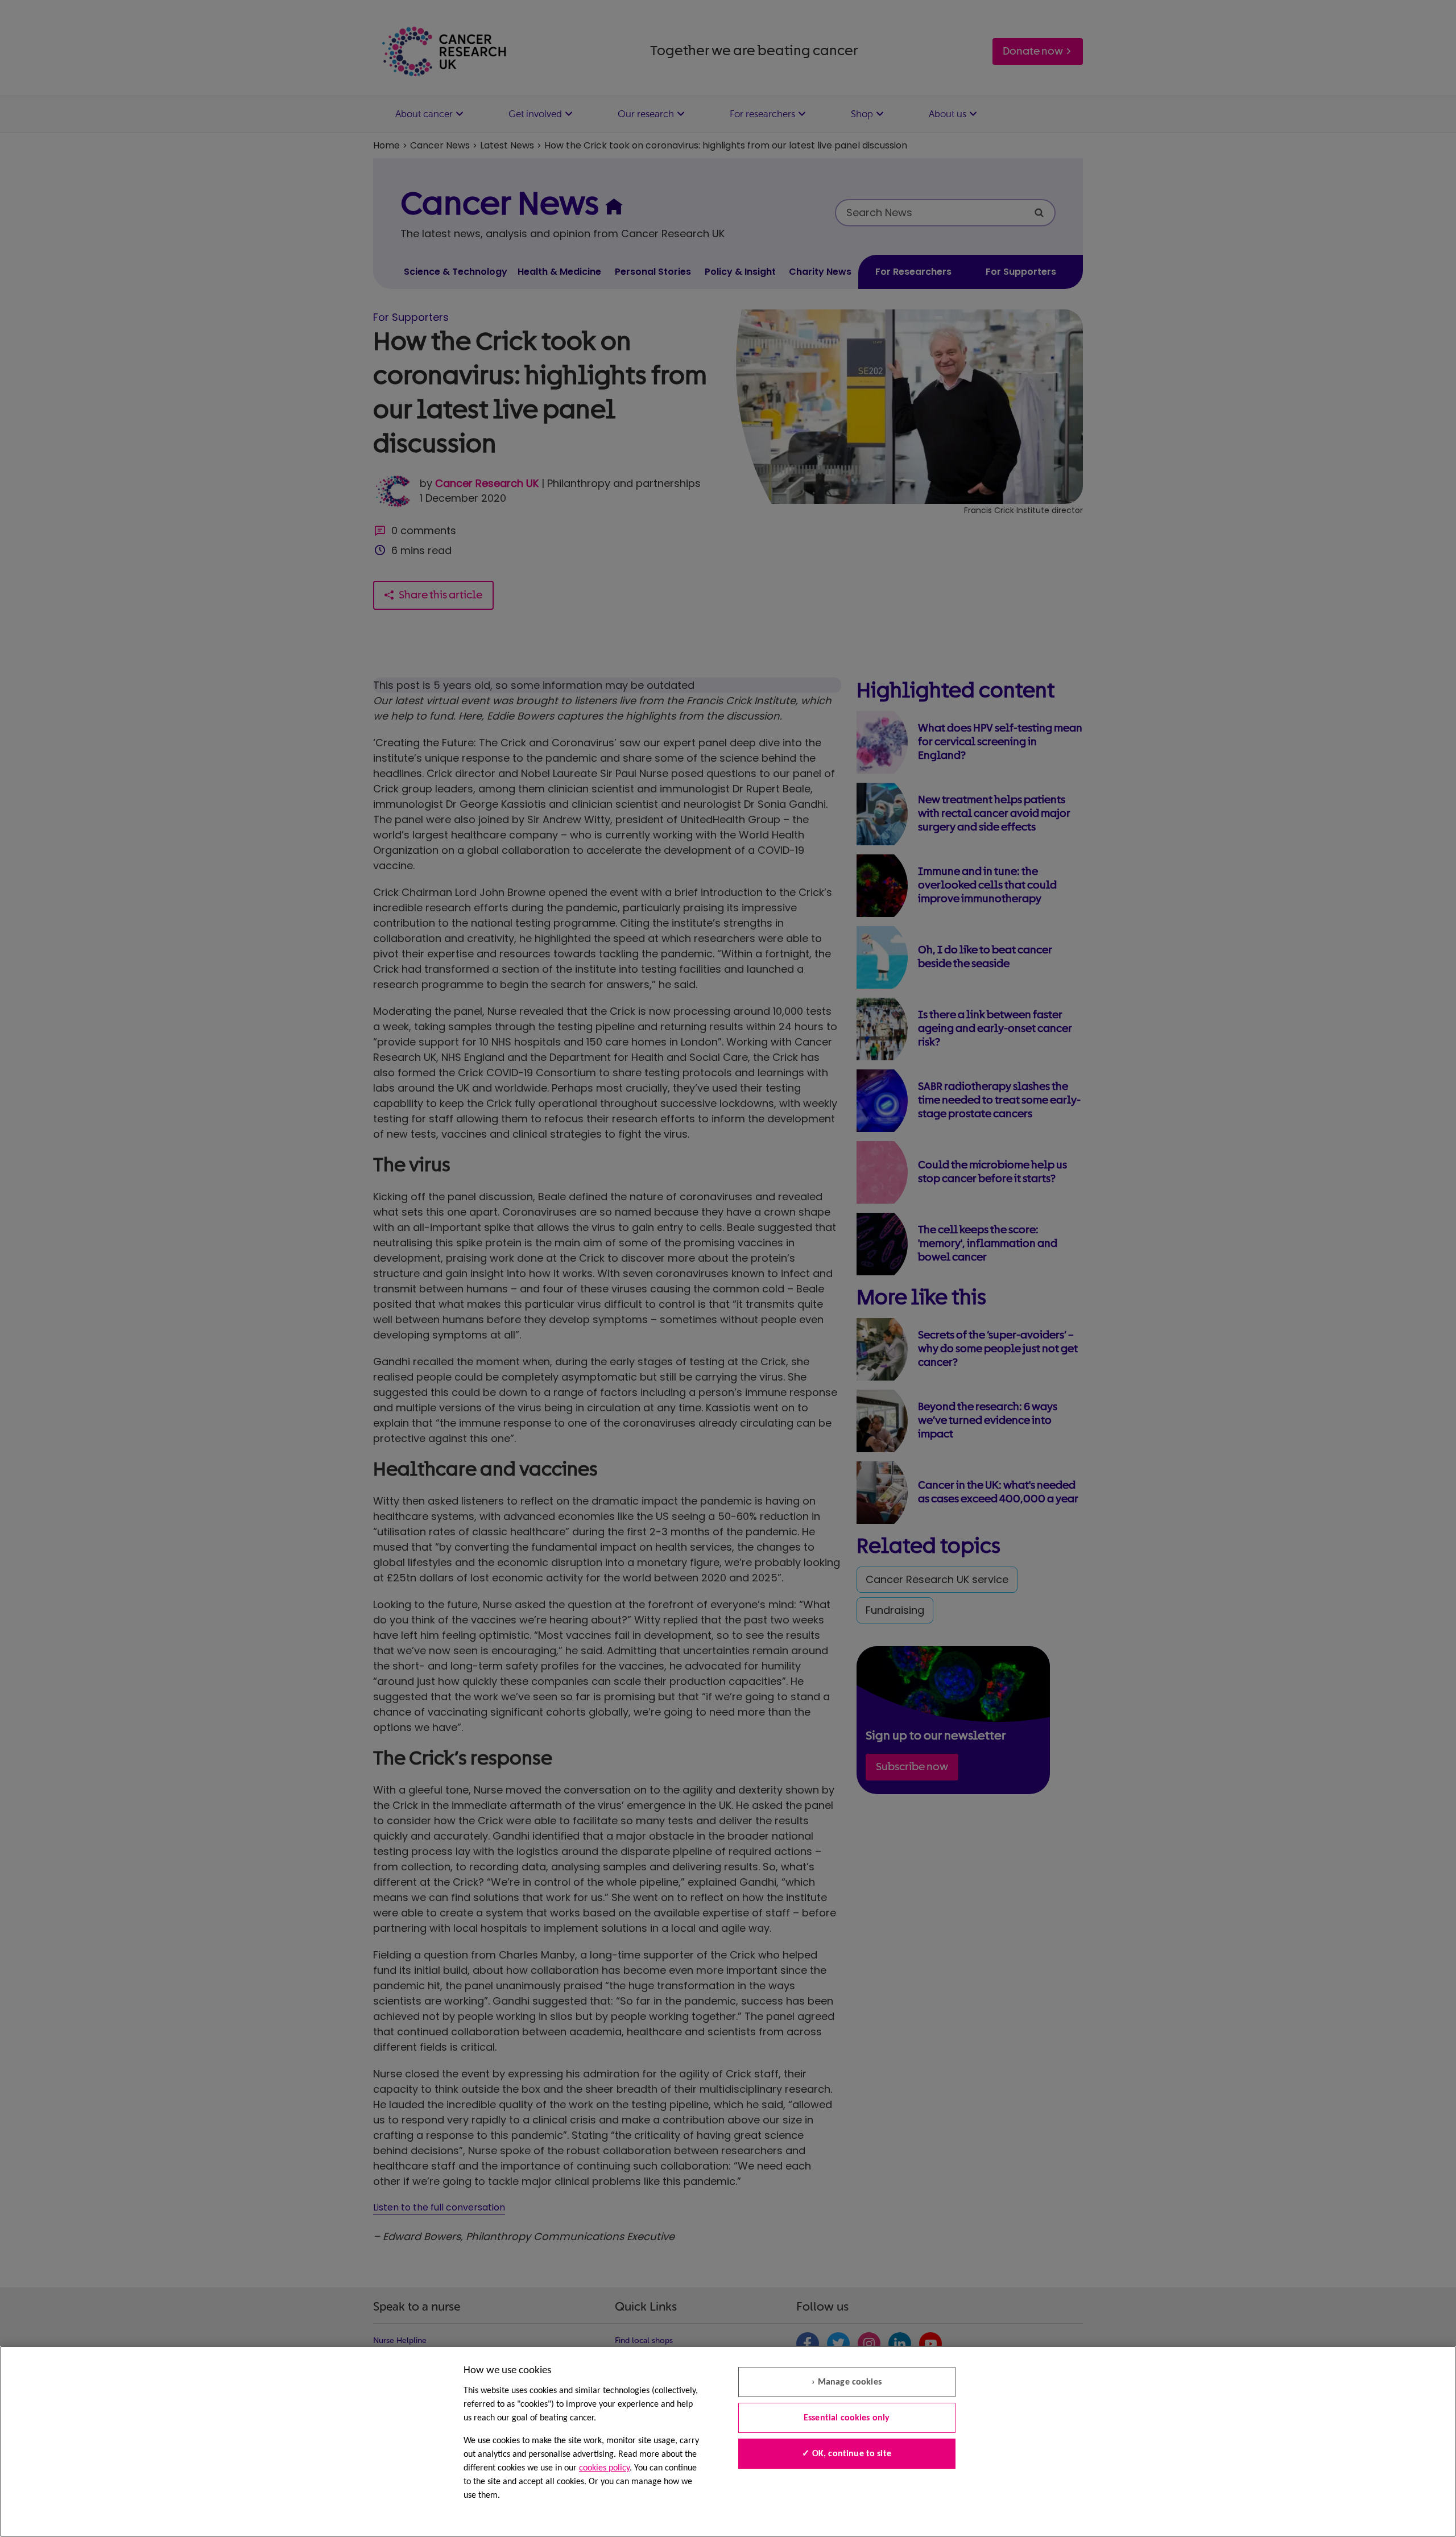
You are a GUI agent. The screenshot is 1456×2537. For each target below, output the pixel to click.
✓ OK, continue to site (847, 2454)
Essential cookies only (847, 2418)
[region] (728, 2441)
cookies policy (604, 2468)
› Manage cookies (847, 2382)
